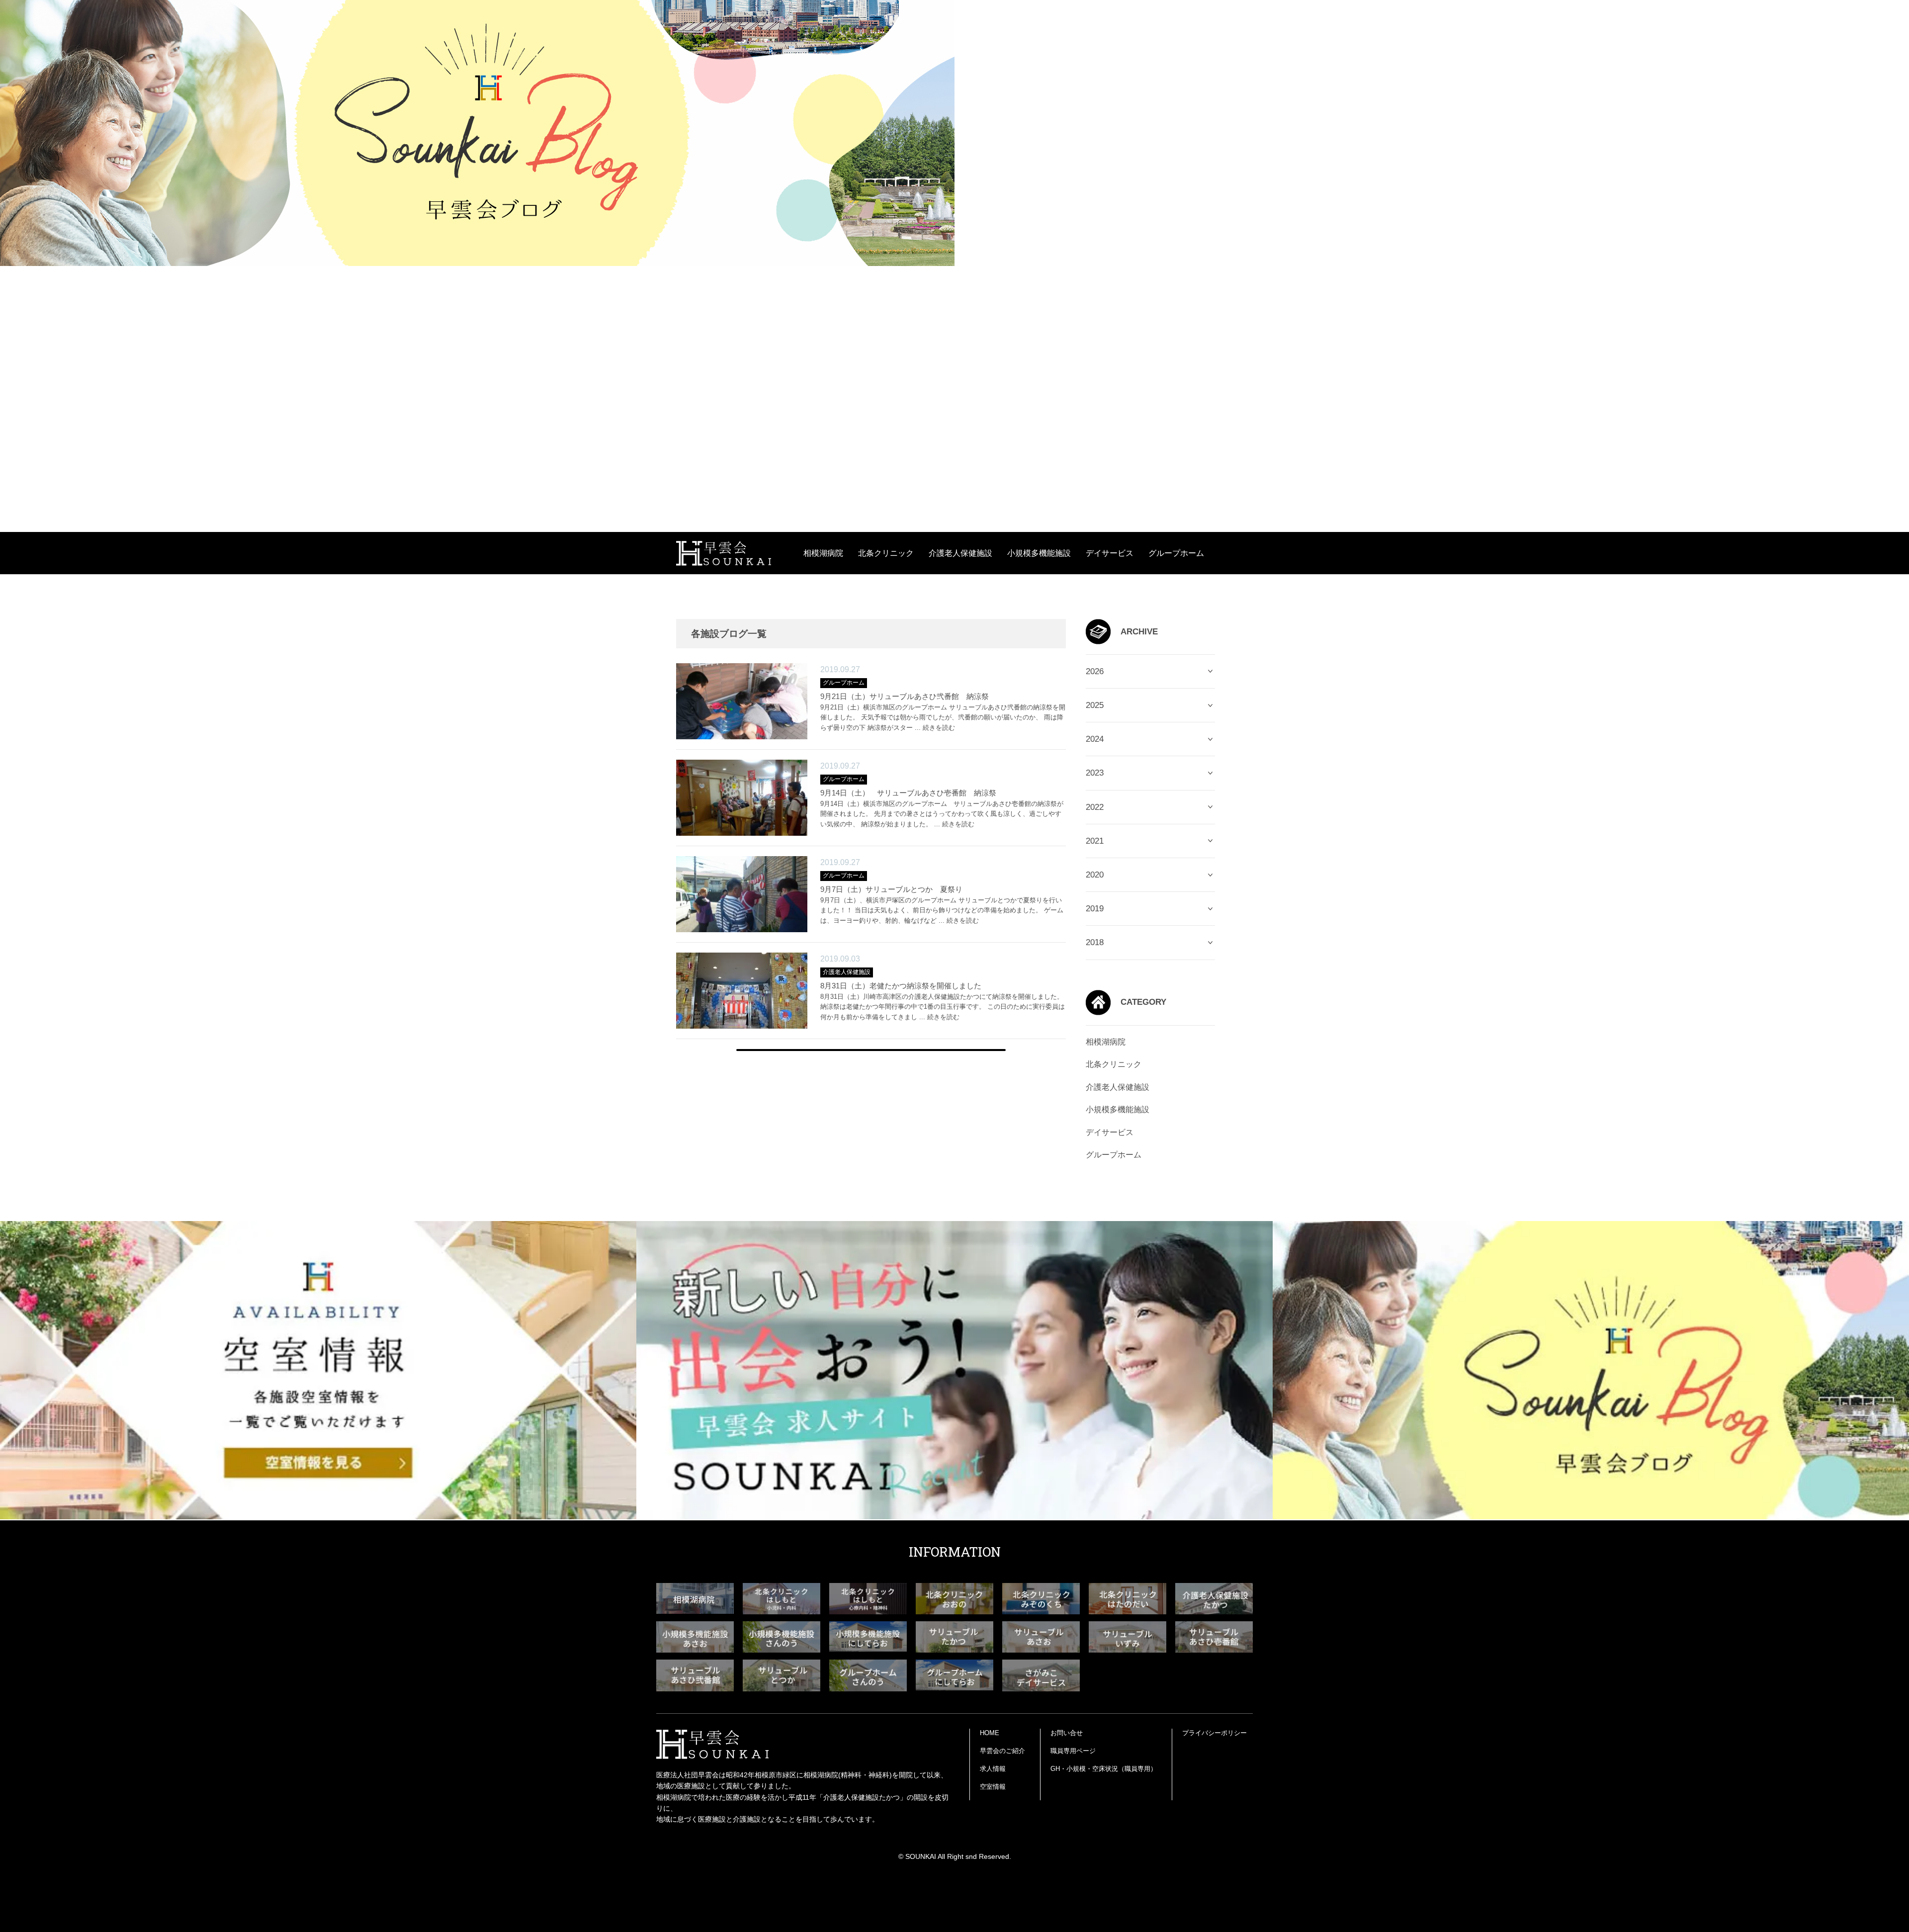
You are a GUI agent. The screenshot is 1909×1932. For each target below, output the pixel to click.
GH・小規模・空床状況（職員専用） (1104, 1769)
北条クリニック (886, 553)
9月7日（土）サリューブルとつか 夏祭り (891, 889)
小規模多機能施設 (1039, 553)
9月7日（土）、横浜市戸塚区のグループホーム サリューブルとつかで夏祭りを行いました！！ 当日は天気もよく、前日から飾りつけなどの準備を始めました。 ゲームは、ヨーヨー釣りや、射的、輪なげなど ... (942, 911)
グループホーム (1176, 553)
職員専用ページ (1073, 1751)
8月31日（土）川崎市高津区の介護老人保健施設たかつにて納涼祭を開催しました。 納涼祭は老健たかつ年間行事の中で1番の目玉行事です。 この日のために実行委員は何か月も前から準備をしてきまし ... (943, 1007)
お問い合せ (1067, 1733)
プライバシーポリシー (1215, 1733)
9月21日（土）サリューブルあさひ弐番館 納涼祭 (905, 696)
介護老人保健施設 (960, 553)
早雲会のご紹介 (1002, 1751)
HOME (990, 1733)
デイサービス (1110, 553)
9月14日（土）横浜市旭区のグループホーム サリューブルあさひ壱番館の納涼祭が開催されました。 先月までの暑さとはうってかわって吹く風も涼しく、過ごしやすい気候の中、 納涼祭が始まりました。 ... (942, 814)
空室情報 (993, 1787)
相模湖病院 (823, 553)
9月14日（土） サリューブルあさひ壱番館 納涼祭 (908, 793)
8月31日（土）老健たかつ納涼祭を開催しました (901, 986)
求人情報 (993, 1769)
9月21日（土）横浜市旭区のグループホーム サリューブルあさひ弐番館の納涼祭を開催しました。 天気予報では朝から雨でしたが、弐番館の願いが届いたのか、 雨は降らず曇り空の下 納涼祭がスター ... (943, 718)
